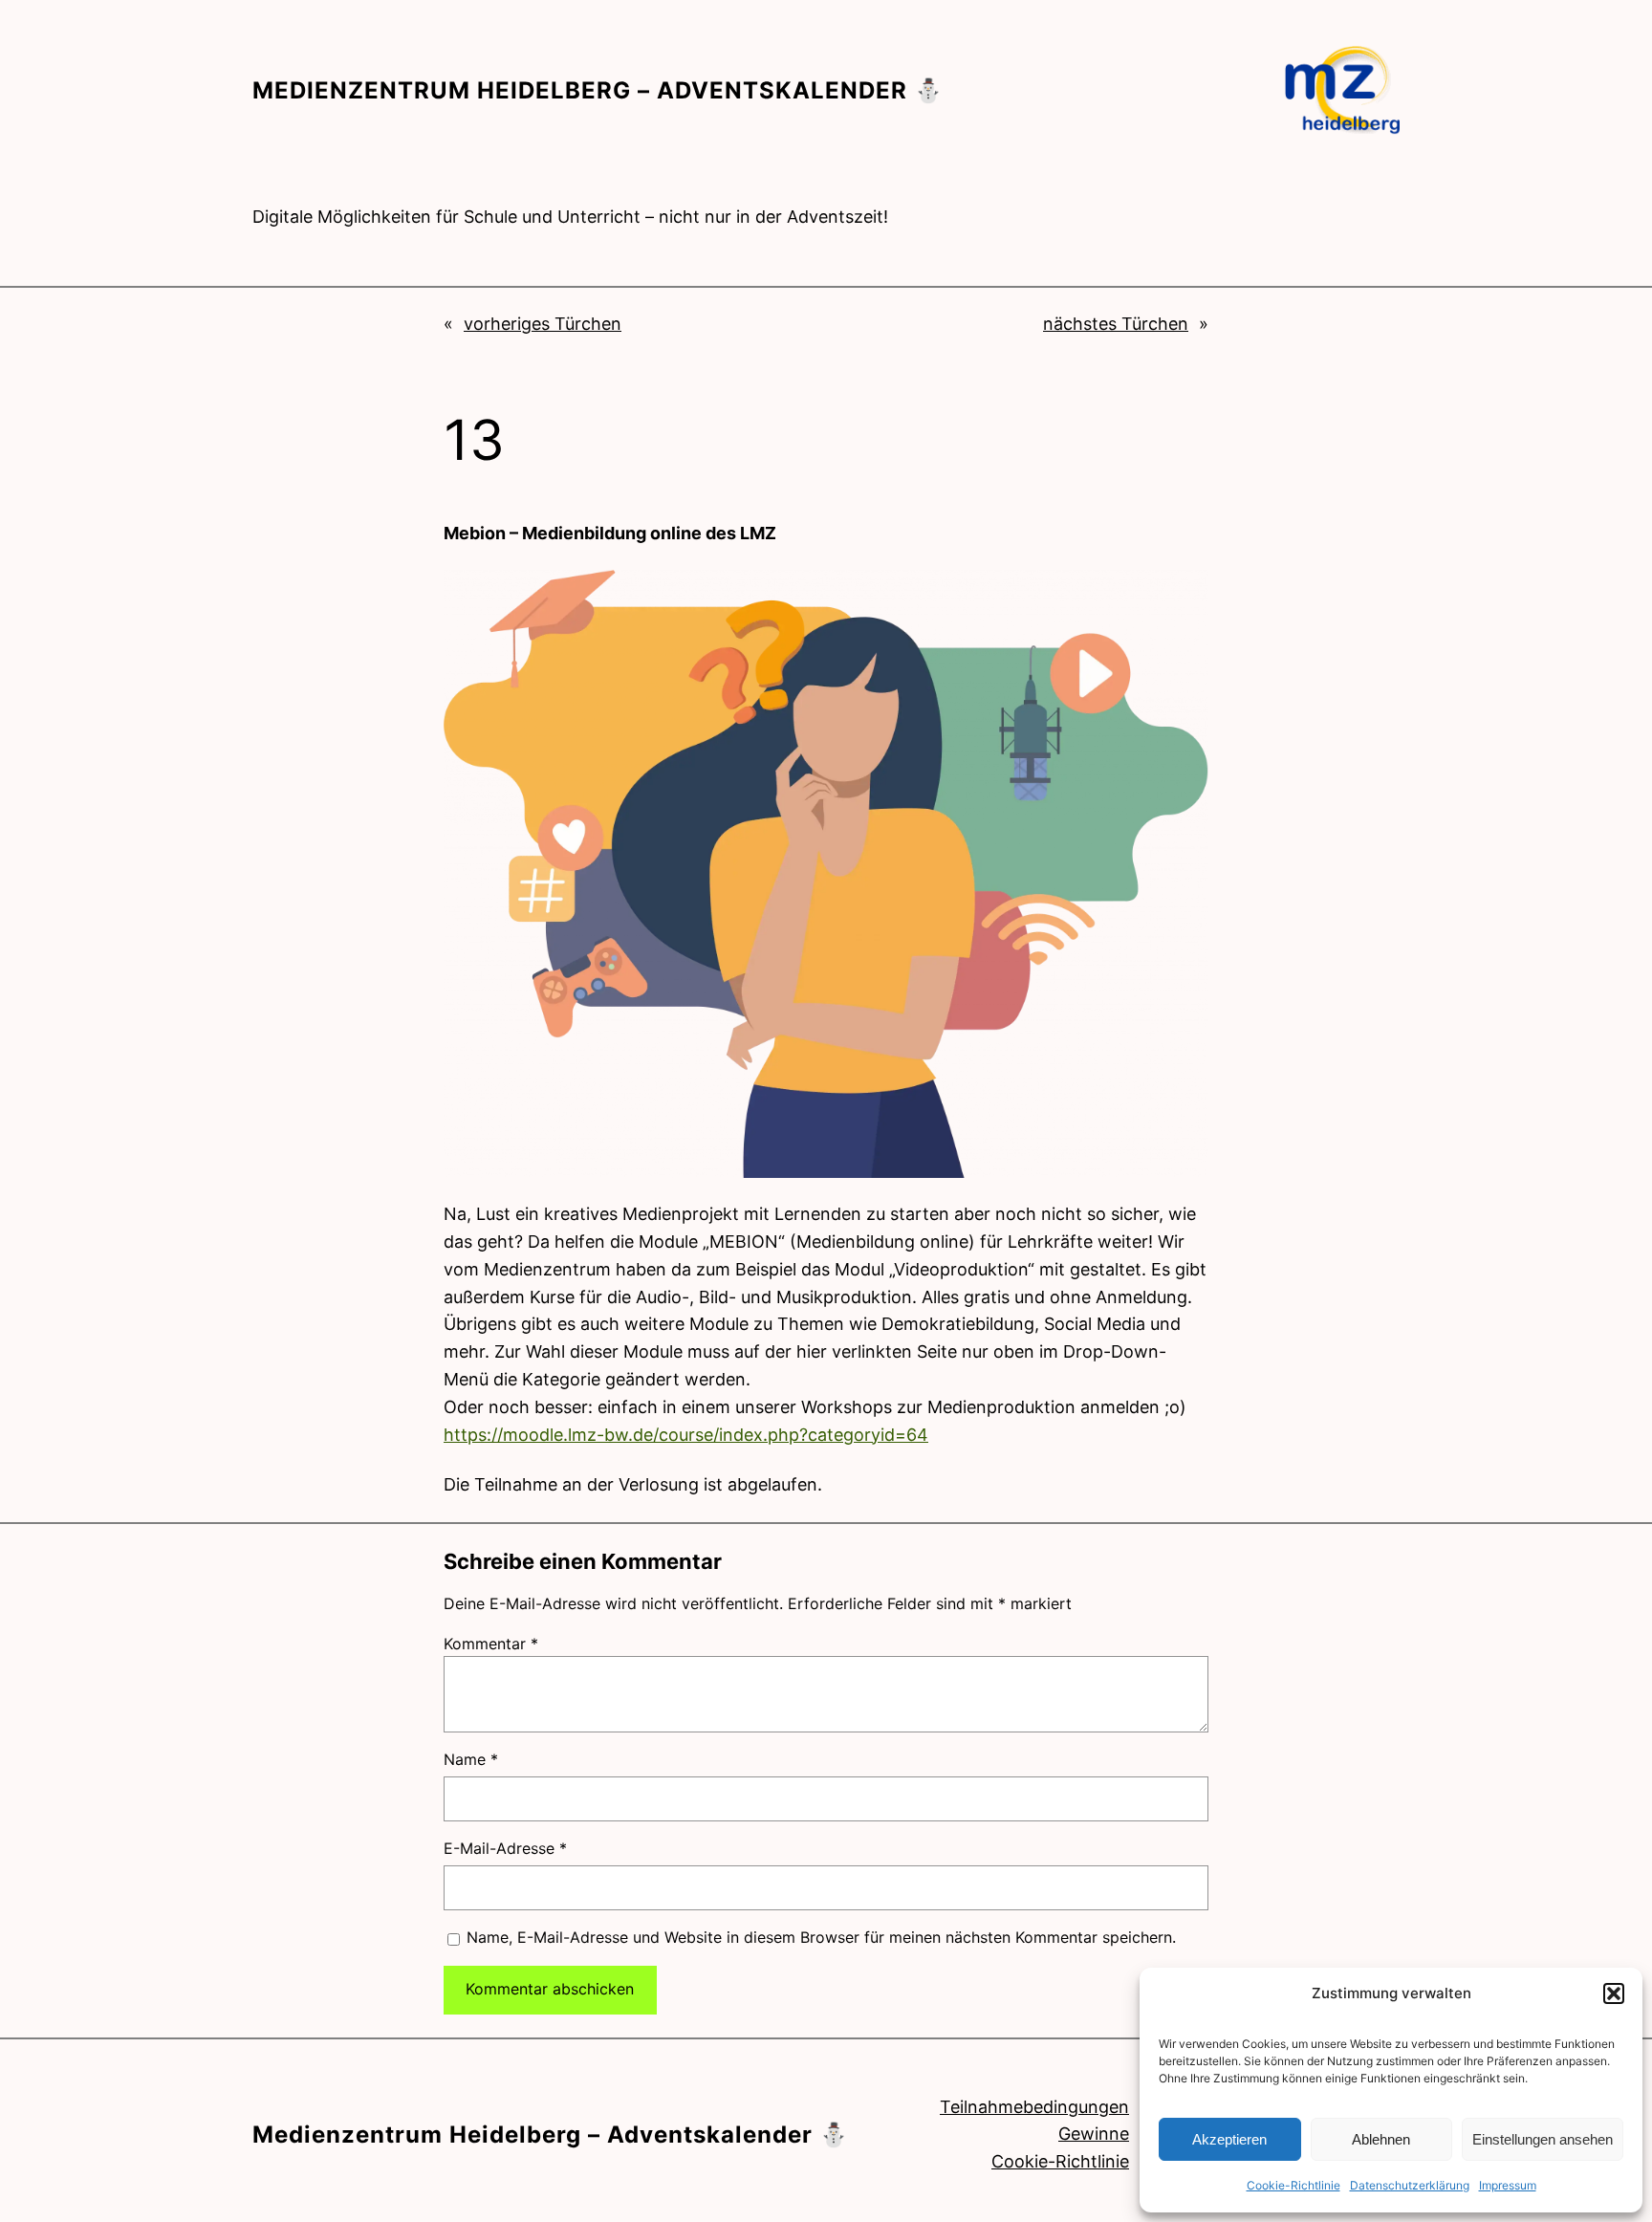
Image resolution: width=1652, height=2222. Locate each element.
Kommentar (491, 1644)
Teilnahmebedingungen (1034, 2107)
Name (471, 1759)
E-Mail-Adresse (505, 1848)
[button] (1614, 1993)
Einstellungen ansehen (1543, 2139)
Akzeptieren (1229, 2139)
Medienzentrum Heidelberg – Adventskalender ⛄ (598, 90)
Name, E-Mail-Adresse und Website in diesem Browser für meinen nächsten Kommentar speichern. (821, 1937)
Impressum (1508, 2185)
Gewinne (1094, 2134)
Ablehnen (1381, 2139)
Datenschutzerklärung (1410, 2185)
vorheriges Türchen (543, 324)
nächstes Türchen (1116, 324)
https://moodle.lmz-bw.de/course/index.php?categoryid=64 (686, 1435)
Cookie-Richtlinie (1293, 2185)
